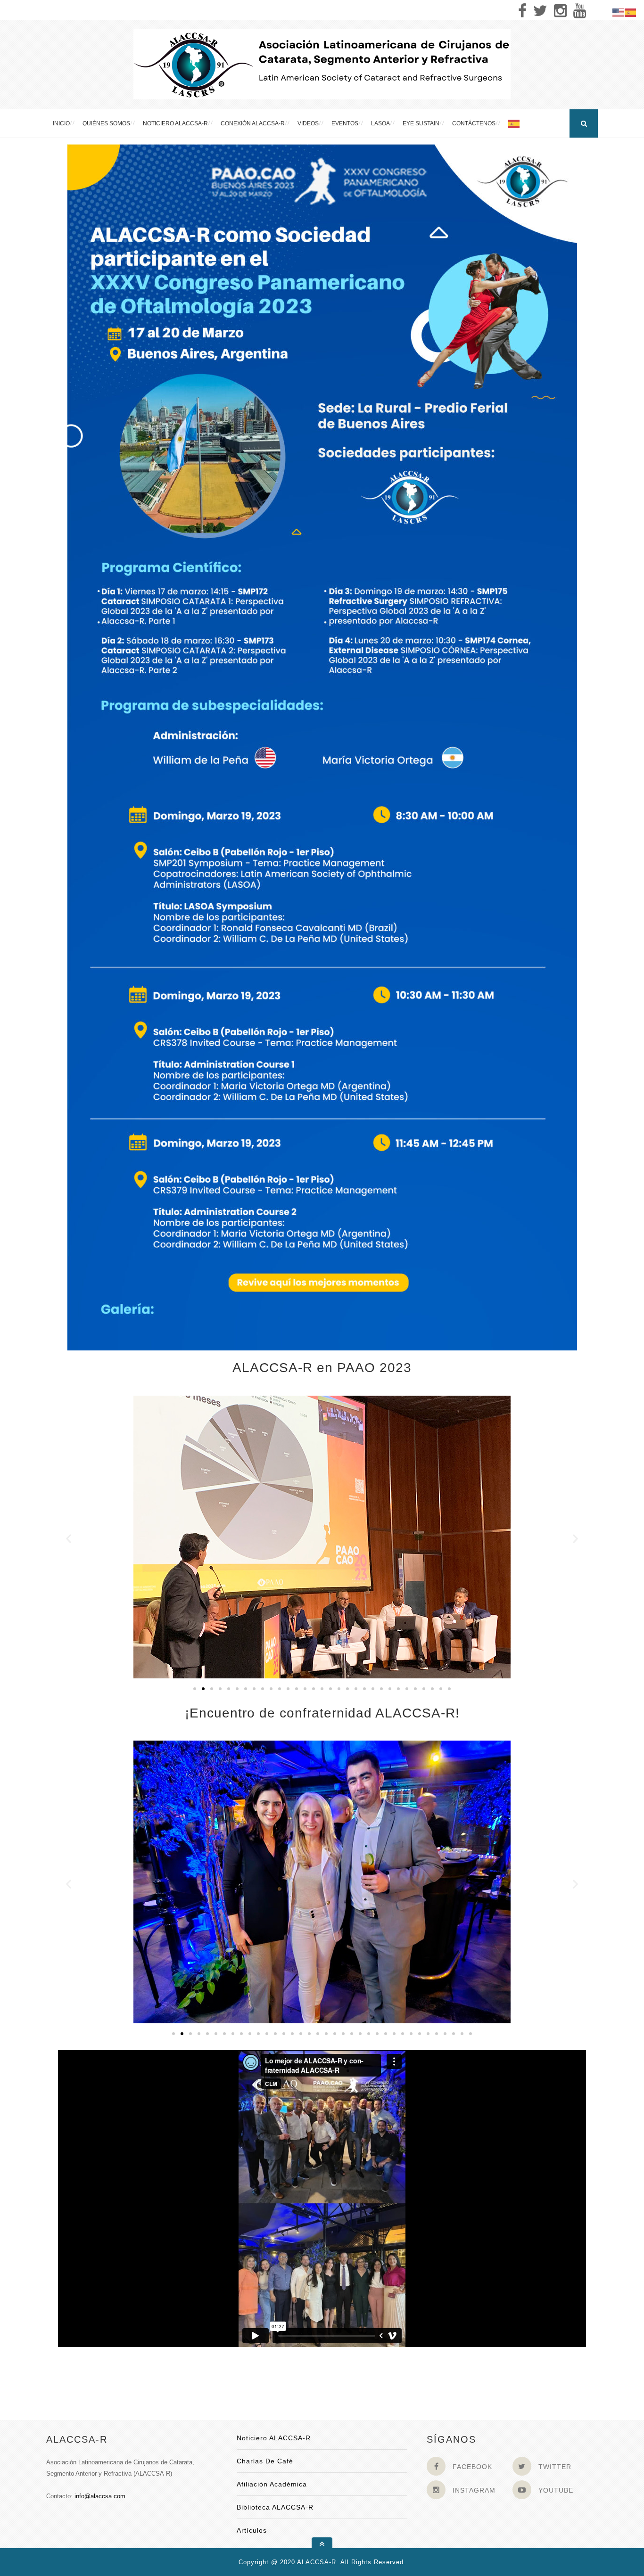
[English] (619, 12)
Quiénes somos (106, 123)
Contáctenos (474, 123)
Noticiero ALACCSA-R (175, 123)
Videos (308, 123)
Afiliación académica (272, 2484)
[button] (69, 1539)
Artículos (252, 2530)
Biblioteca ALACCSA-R (275, 2507)
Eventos (345, 123)
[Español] (514, 123)
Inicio (61, 123)
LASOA (380, 123)
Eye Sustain (421, 123)
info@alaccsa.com (100, 2496)
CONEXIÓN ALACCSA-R (253, 123)
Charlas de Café (265, 2461)
